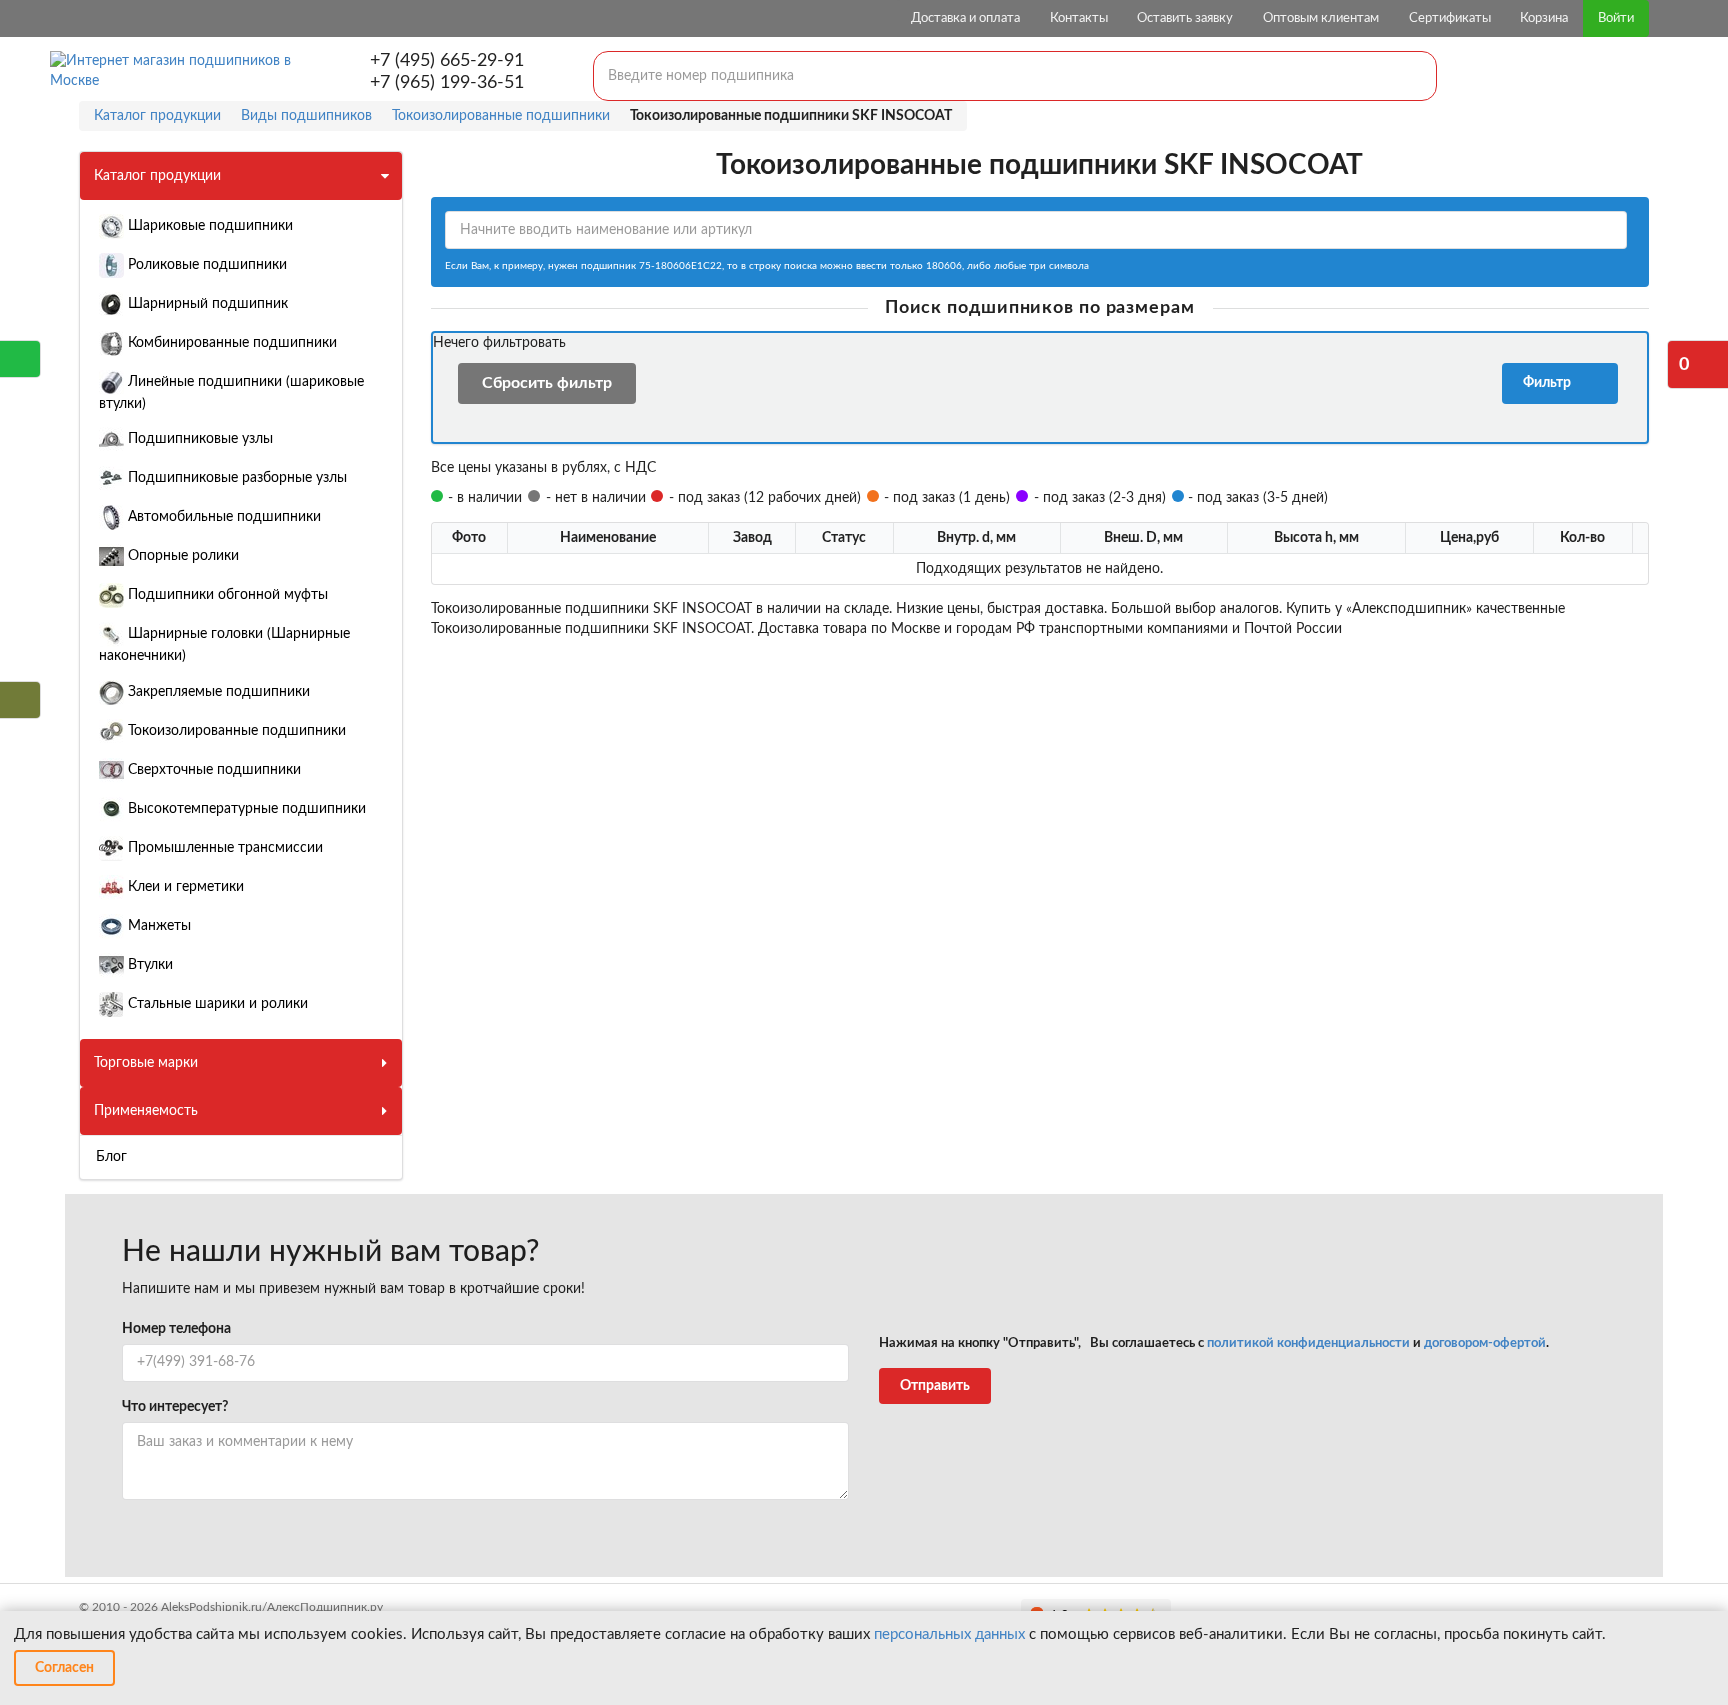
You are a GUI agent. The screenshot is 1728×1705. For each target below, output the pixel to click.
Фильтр (1550, 383)
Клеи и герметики (184, 887)
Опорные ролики (181, 556)
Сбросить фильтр (547, 383)
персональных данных (949, 1634)
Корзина (1544, 18)
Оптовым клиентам (1321, 18)
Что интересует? (175, 1407)
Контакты (1079, 18)
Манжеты (157, 926)
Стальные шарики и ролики (216, 1004)
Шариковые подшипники (208, 226)
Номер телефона (176, 1329)
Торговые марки (146, 1063)
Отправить (935, 1386)
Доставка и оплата (965, 18)
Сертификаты (1450, 18)
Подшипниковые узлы (198, 439)
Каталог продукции (157, 176)
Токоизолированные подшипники (235, 731)
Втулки (148, 965)
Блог (111, 1157)
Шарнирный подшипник (206, 304)
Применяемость (146, 1111)
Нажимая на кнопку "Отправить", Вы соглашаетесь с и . (1214, 1343)
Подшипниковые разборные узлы (235, 478)
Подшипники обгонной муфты (226, 595)
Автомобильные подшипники (222, 517)
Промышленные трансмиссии (223, 848)
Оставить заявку (1185, 18)
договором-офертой (1485, 1343)
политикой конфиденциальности (1308, 1343)
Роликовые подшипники (205, 265)
